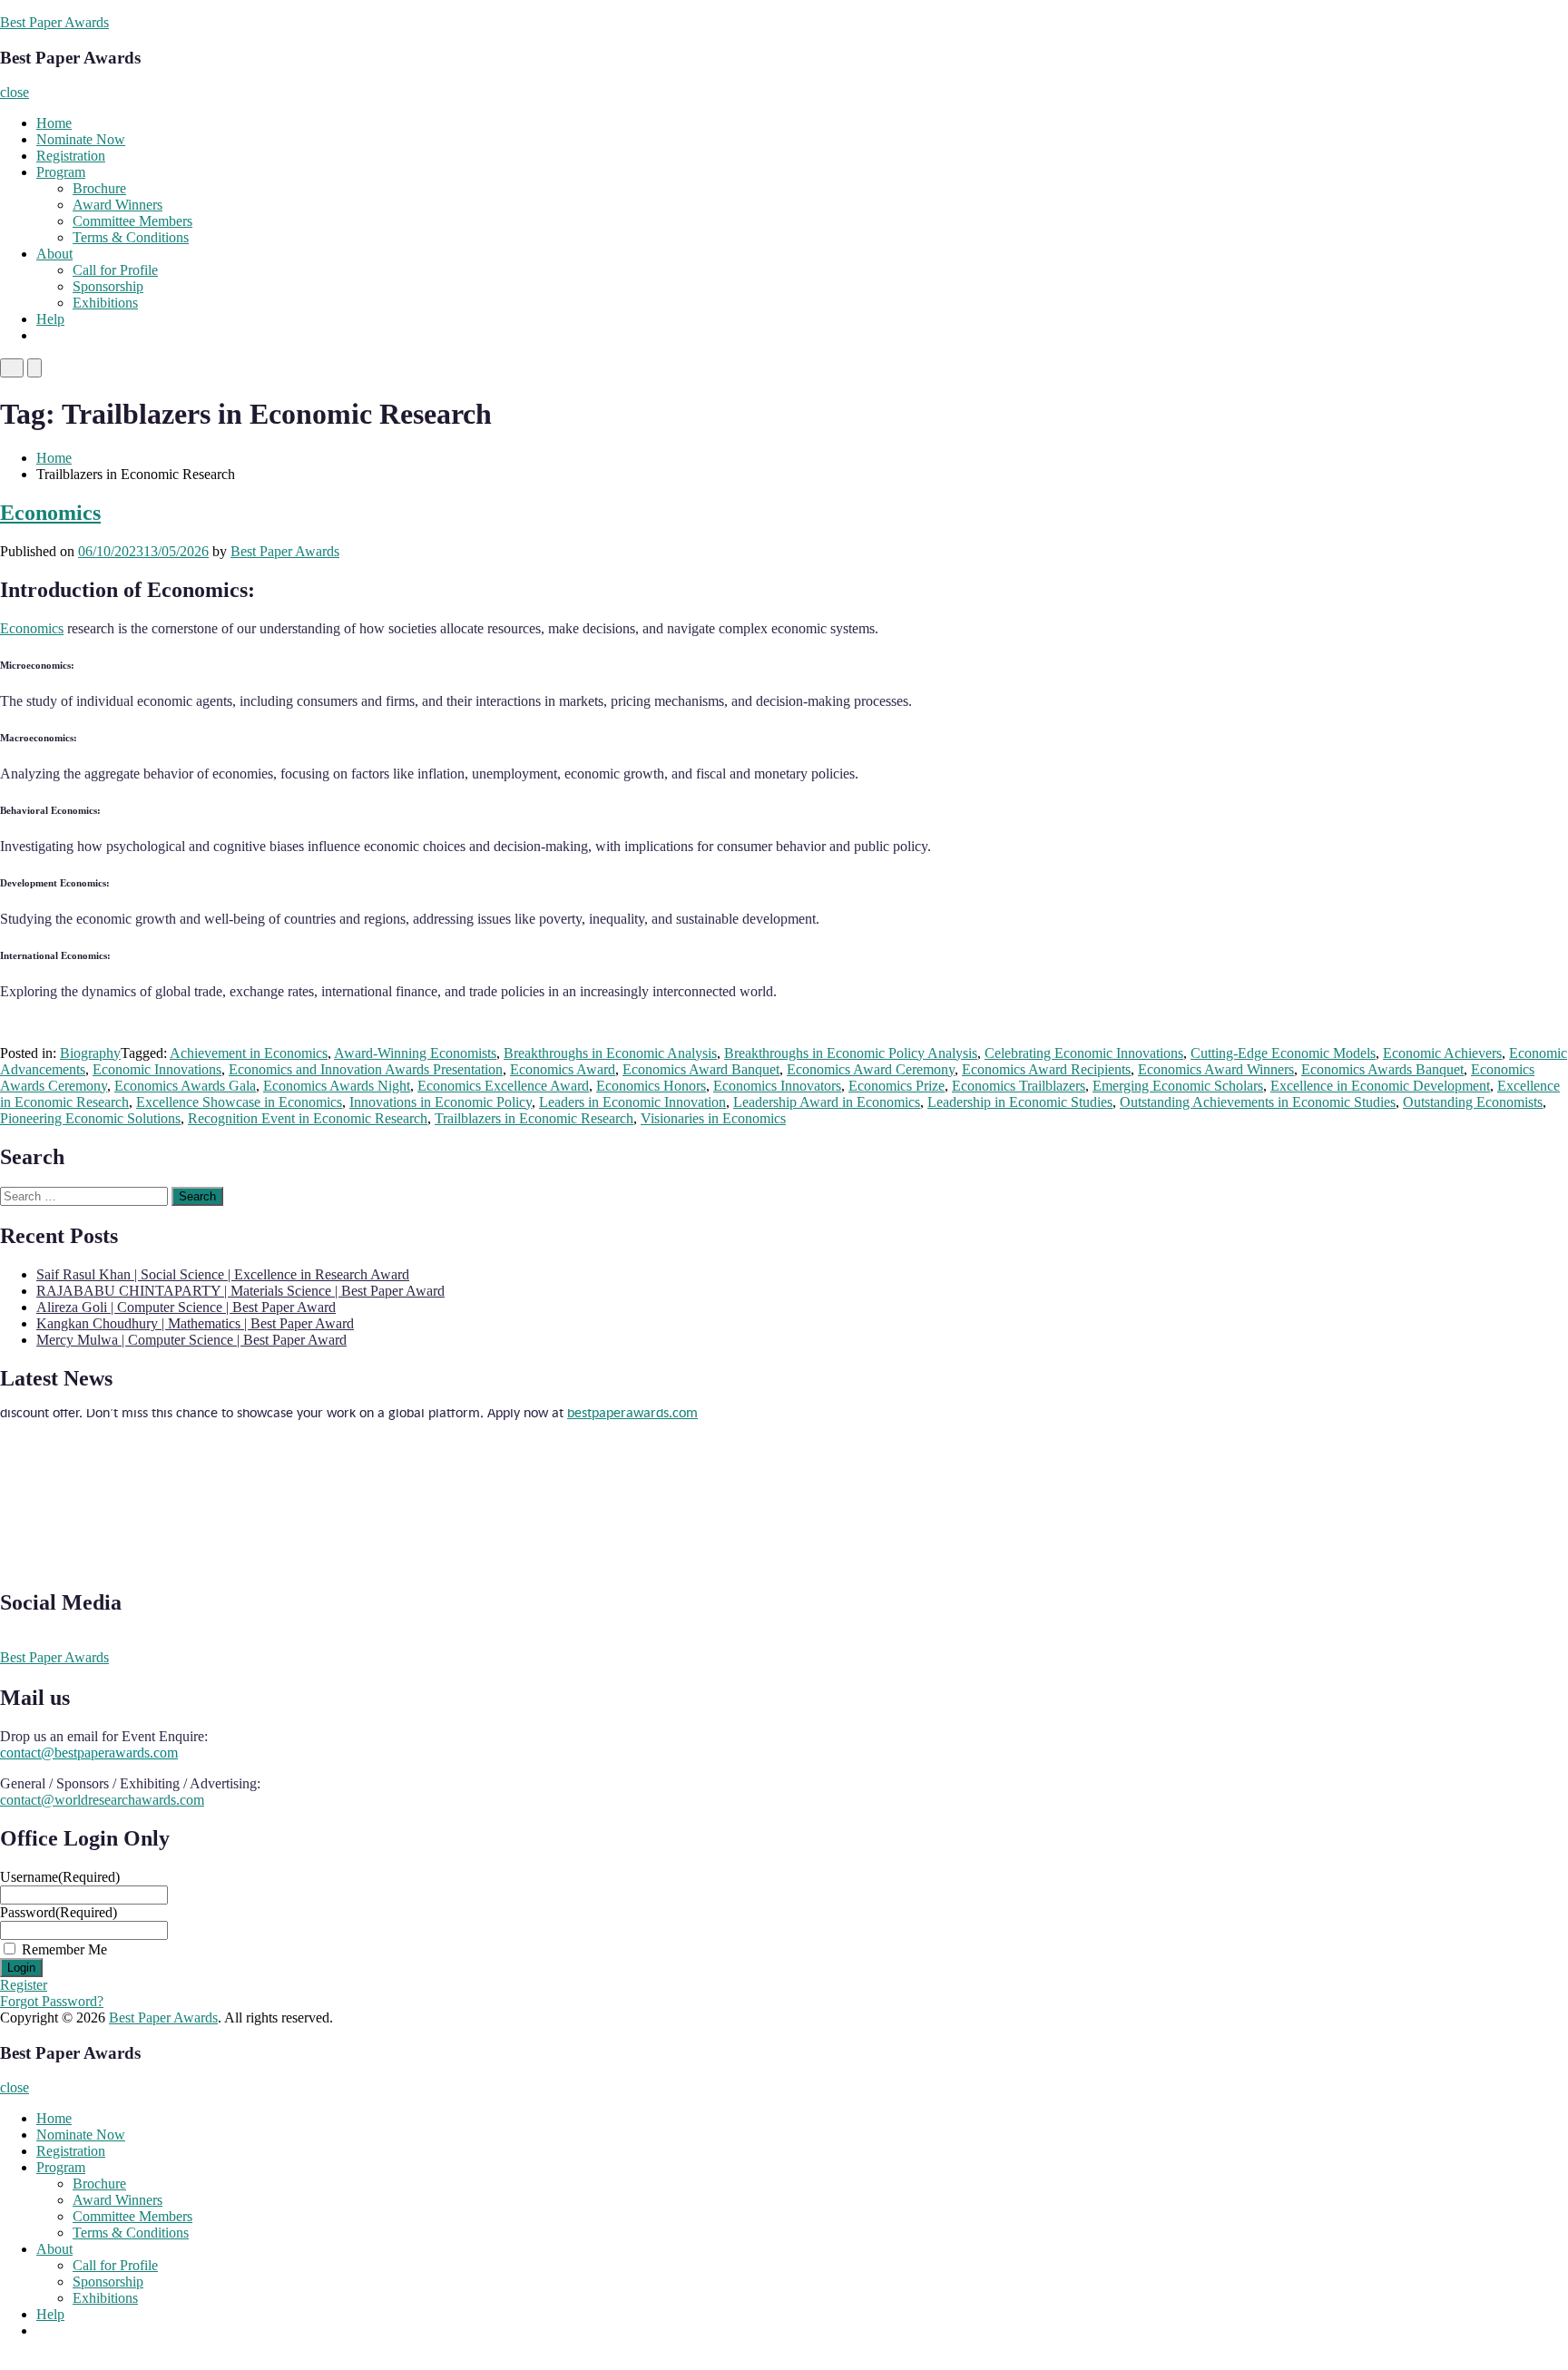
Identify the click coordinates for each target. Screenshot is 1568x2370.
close (15, 92)
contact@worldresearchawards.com (102, 1800)
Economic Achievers (1442, 1053)
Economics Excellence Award (503, 1086)
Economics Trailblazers (1019, 1086)
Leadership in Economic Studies (1020, 1102)
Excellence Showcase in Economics (239, 1102)
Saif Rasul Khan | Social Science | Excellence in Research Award (223, 1274)
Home (54, 123)
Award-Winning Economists (415, 1053)
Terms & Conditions (131, 237)
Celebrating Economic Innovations (1084, 1053)
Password (59, 1912)
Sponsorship (108, 286)
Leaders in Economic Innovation (632, 1102)
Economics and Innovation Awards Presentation (366, 1069)
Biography (90, 1053)
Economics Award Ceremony (871, 1069)
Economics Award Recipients (1046, 1069)
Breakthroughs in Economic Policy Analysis (851, 1053)
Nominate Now (81, 139)
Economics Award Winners (1216, 1069)
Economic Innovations (157, 1069)
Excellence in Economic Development (1380, 1086)
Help (50, 319)
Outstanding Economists (1473, 1102)
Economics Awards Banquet (1382, 1069)
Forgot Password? (52, 2001)
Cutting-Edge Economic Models (1283, 1053)
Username (60, 1877)
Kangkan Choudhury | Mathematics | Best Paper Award (195, 1323)
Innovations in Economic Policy (441, 1102)
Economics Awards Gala (185, 1086)
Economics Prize (897, 1086)
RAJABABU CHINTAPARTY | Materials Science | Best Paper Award (240, 1291)
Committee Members (132, 221)
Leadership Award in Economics (827, 1102)
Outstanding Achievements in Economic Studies (1258, 1102)
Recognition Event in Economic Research (308, 1118)
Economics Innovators (777, 1086)
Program (61, 172)
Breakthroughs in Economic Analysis (610, 1053)
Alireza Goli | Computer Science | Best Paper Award (186, 1307)
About (54, 254)
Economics (50, 513)
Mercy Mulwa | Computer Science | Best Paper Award (191, 1340)
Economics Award (563, 1069)
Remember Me (64, 1949)
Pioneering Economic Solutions (90, 1118)
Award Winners (118, 205)
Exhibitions (105, 303)
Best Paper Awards (54, 22)
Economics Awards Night (337, 1086)
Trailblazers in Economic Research (534, 1118)
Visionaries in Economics (713, 1118)
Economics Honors (651, 1086)
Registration (71, 156)
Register (24, 1985)
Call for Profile (115, 270)
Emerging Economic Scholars (1178, 1086)
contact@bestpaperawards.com (89, 1753)
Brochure (99, 188)
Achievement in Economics (249, 1053)
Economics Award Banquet (701, 1069)
